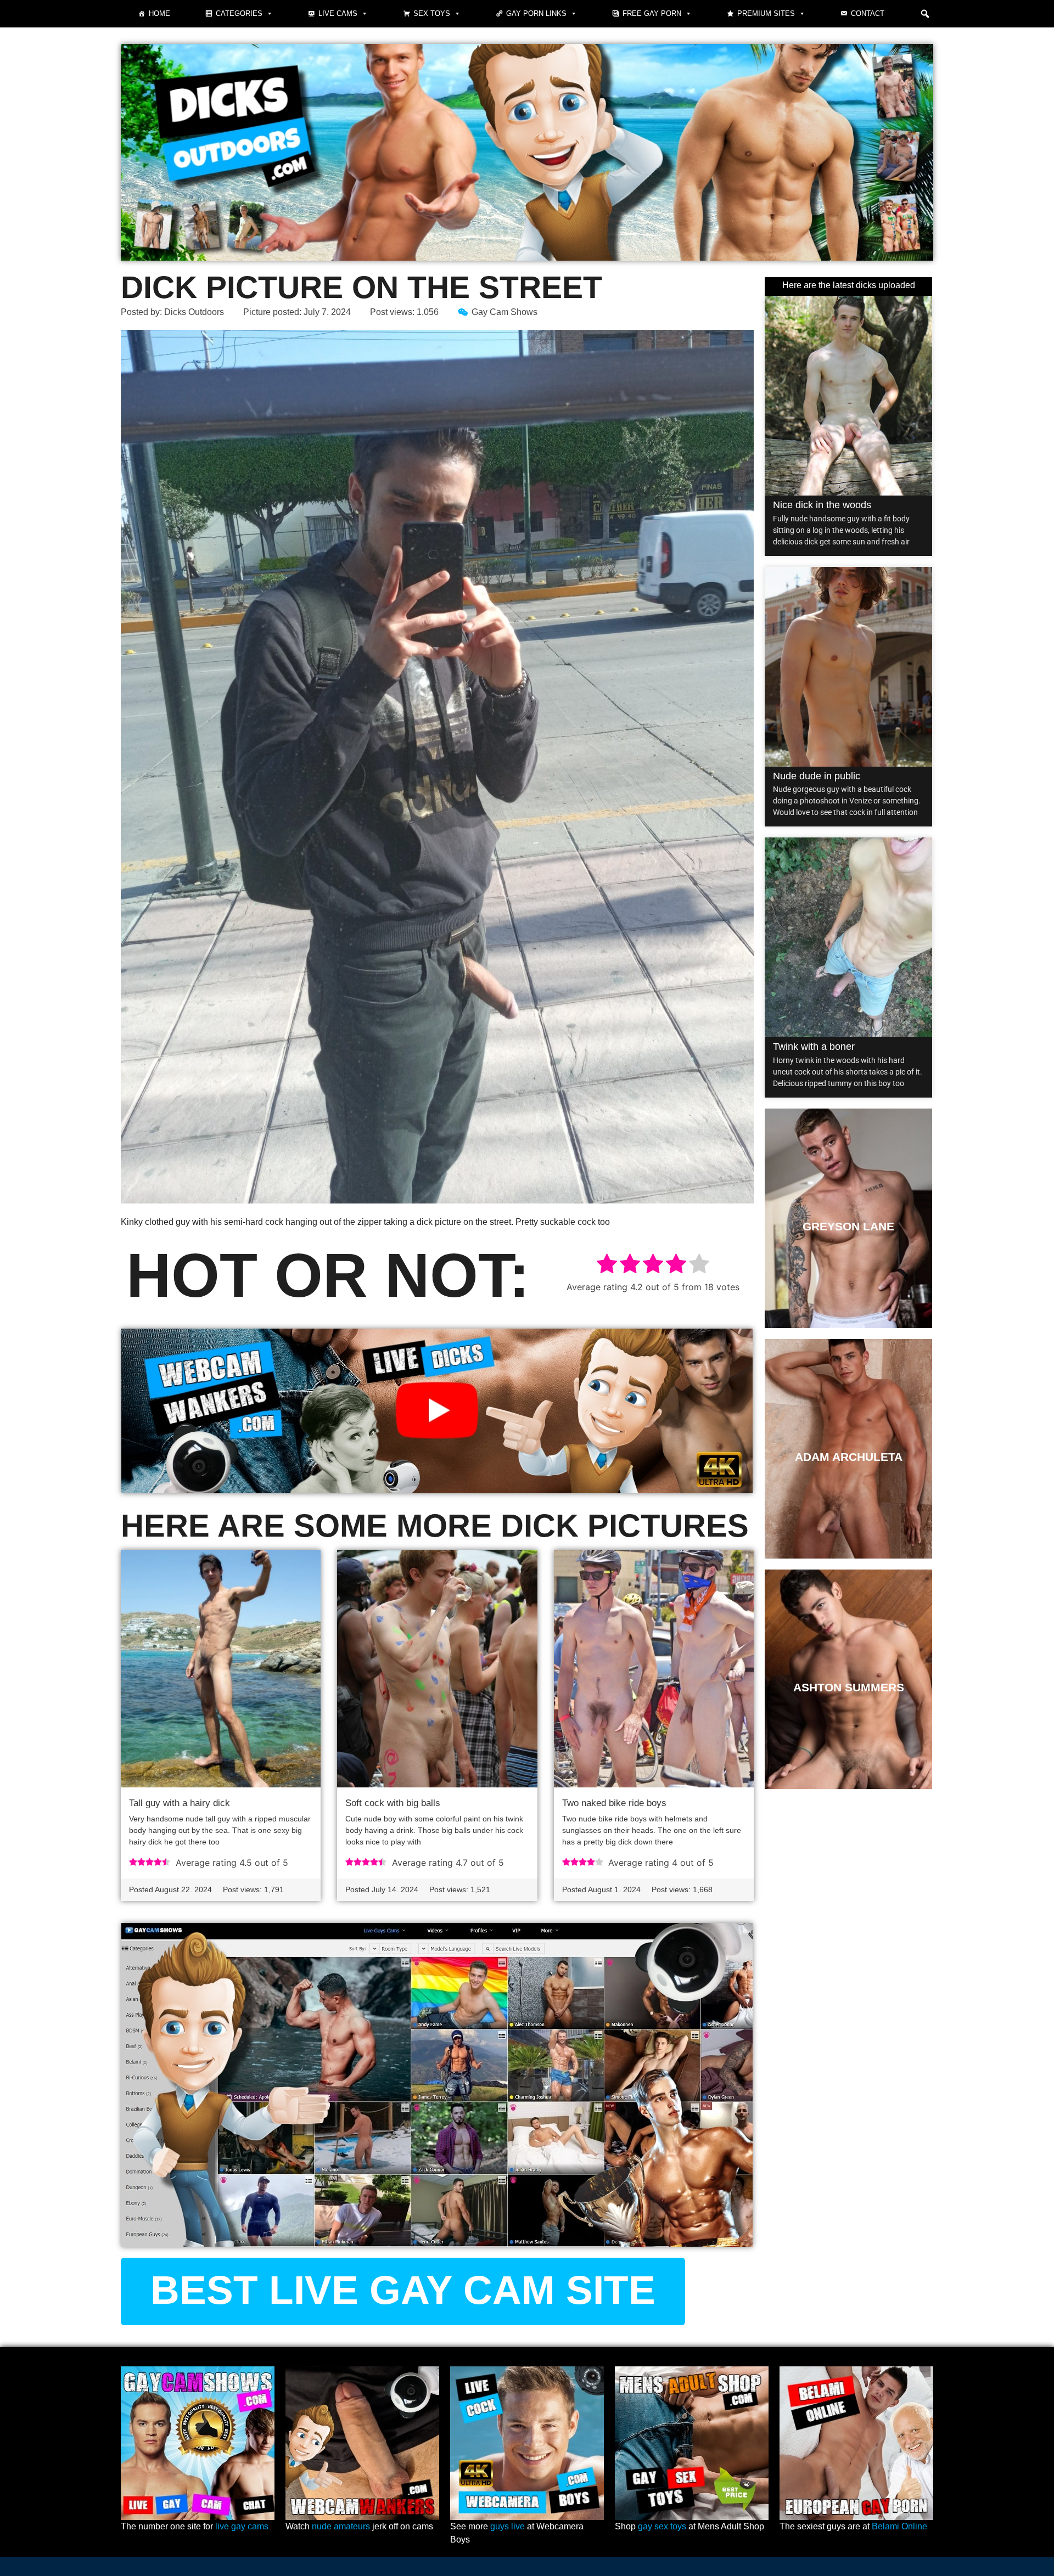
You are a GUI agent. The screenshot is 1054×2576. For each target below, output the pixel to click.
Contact (868, 13)
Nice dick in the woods (822, 505)
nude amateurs (341, 2526)
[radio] (607, 1265)
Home (159, 13)
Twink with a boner (814, 1047)
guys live (508, 2526)
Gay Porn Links (536, 13)
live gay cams (242, 2526)
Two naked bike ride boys (614, 1803)
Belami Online (899, 2526)
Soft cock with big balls (393, 1803)
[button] (925, 14)
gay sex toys (662, 2526)
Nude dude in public (817, 776)
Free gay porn (652, 13)
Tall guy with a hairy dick (180, 1803)
